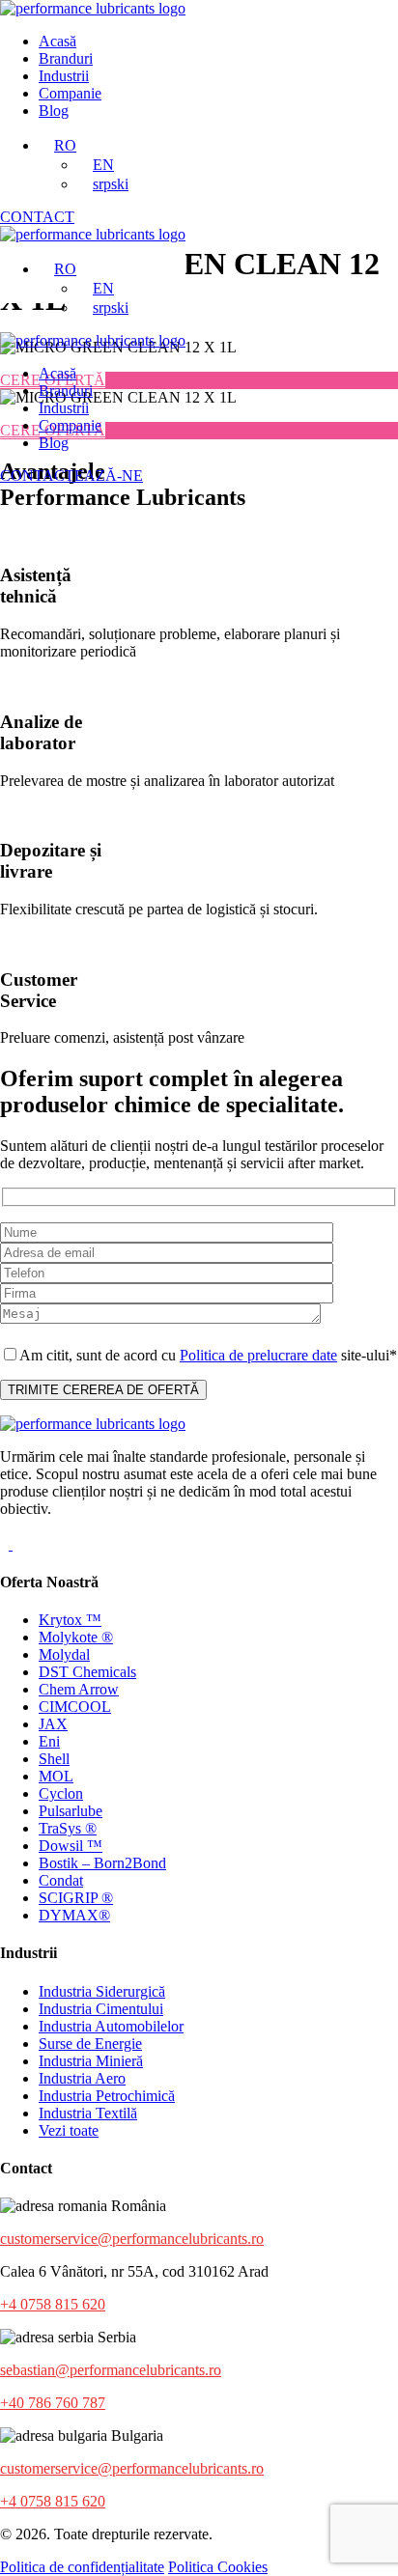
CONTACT (37, 217)
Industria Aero (82, 2078)
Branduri (66, 58)
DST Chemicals (87, 1672)
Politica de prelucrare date (258, 1355)
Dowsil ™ (71, 1846)
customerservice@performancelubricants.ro (132, 2239)
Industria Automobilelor (111, 2026)
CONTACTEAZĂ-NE (71, 476)
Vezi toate (69, 2130)
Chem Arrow (79, 1689)
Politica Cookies (218, 2567)
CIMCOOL (75, 1707)
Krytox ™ (70, 1620)
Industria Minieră (91, 2061)
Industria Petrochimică (107, 2096)
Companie (70, 93)
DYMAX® (74, 1915)
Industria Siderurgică (102, 1991)
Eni (49, 1741)
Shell (54, 1759)
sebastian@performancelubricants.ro (111, 2370)
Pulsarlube (71, 1811)
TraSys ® (68, 1828)
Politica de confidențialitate (82, 2567)
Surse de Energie (90, 2044)
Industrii (64, 76)
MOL (56, 1776)
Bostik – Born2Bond (102, 1863)
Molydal (64, 1654)
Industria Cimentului (101, 2009)
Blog (54, 111)
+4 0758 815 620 (53, 2304)
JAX (53, 1724)
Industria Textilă (88, 2113)
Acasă (57, 41)
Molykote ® (76, 1637)
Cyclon (61, 1793)
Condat (61, 1880)
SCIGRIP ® (76, 1898)
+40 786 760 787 (53, 2403)
